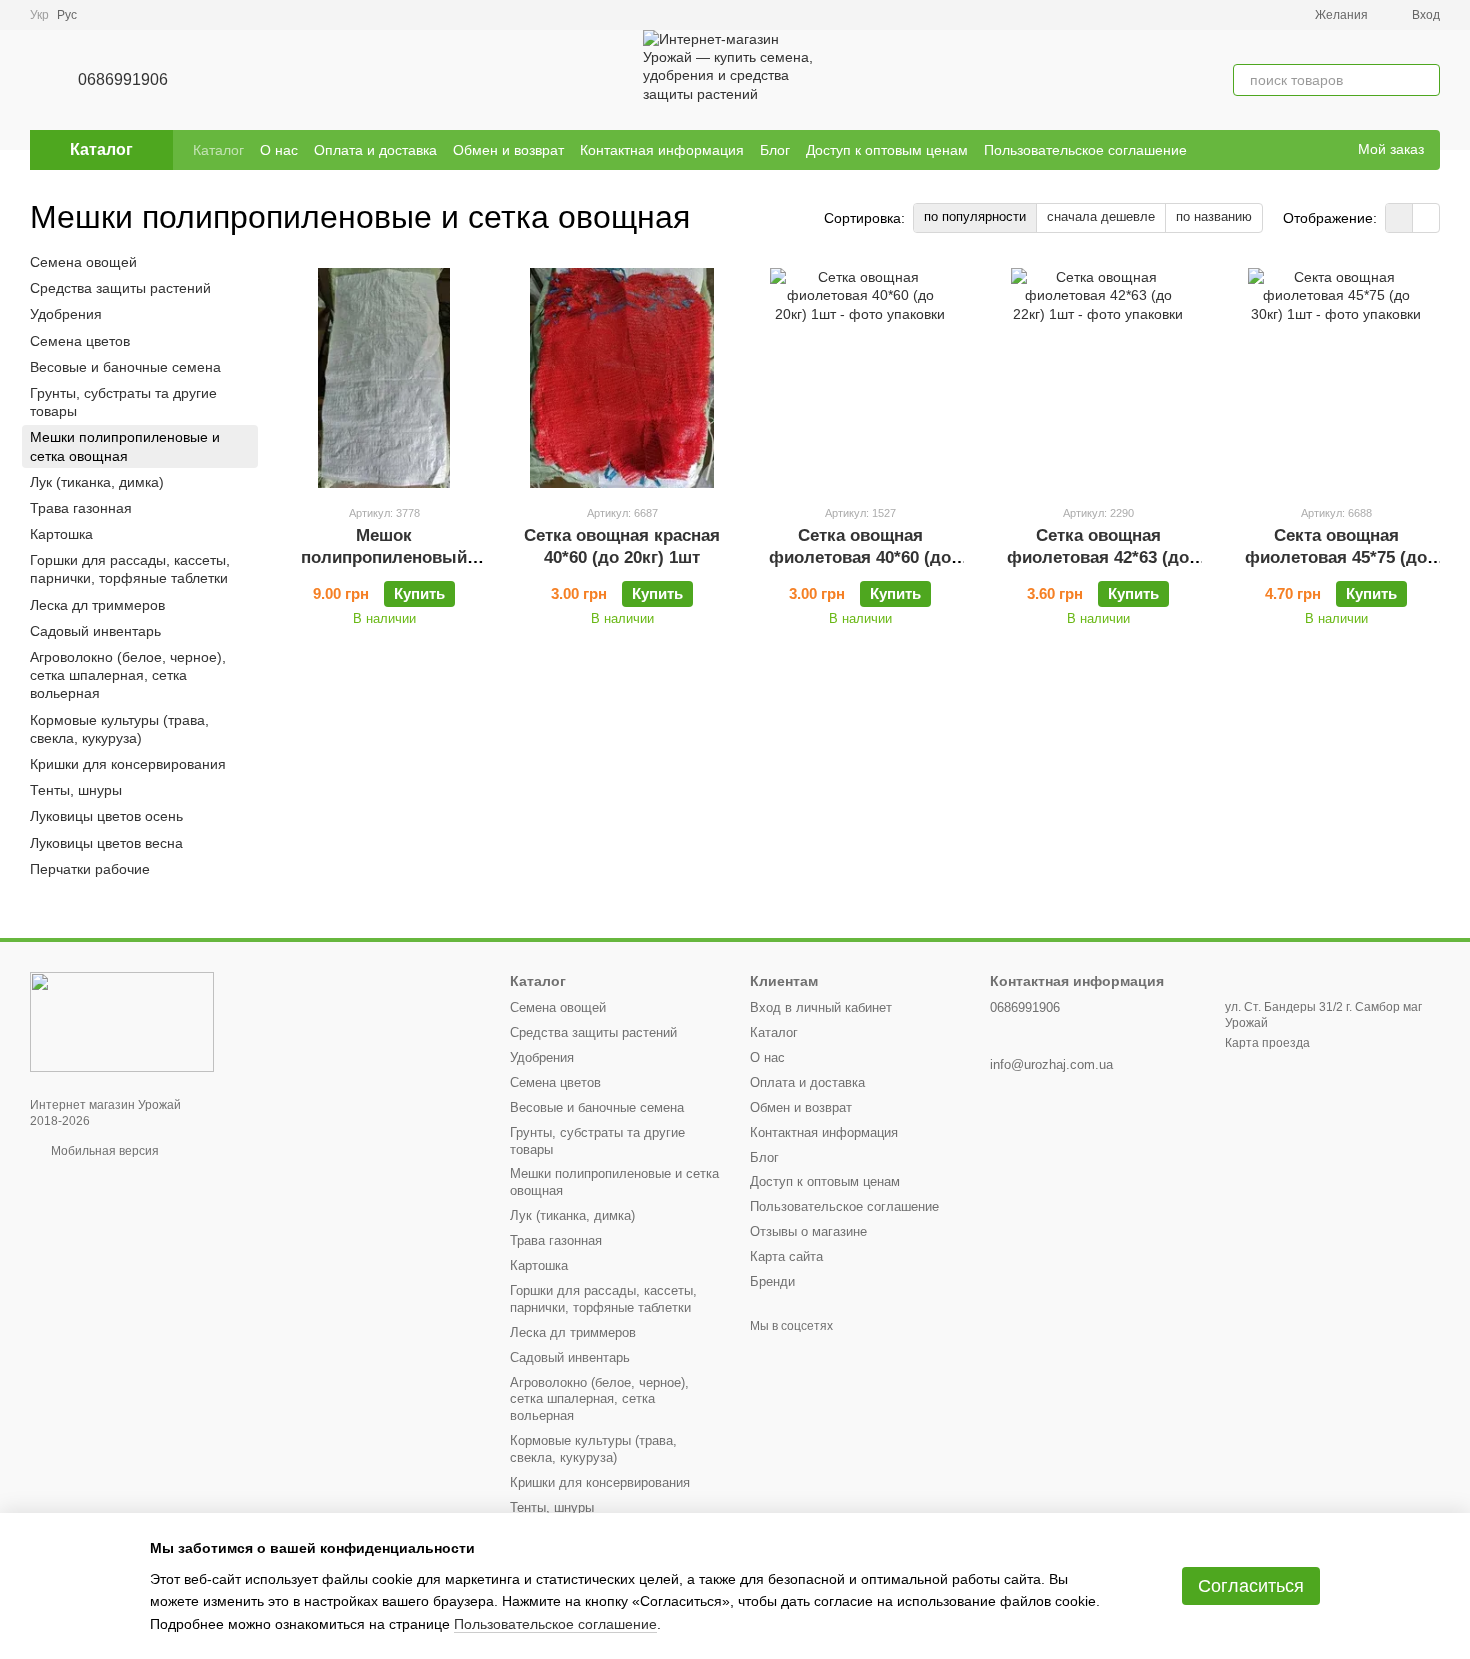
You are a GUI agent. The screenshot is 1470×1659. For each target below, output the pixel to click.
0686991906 (123, 79)
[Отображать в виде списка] (1426, 217)
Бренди (772, 1281)
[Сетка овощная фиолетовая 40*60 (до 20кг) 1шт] (860, 378)
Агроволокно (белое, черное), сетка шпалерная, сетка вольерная (128, 675)
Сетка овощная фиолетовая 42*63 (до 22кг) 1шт (1098, 557)
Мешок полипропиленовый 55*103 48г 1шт (384, 557)
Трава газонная (81, 508)
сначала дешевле (1101, 216)
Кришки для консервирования (128, 764)
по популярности (975, 216)
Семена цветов (80, 341)
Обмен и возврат (508, 150)
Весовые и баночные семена (125, 367)
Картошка (61, 534)
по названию (1214, 216)
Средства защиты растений (120, 288)
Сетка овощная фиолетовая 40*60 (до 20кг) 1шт (860, 557)
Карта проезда (1267, 1043)
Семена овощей (83, 262)
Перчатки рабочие (90, 869)
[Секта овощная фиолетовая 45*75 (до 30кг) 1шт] (1336, 378)
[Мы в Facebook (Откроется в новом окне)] (1302, 150)
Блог (775, 150)
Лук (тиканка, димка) (97, 482)
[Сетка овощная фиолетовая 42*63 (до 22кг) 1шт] (1098, 378)
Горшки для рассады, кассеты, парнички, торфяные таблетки (130, 569)
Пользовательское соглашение (1085, 150)
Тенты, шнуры (76, 790)
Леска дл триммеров (97, 605)
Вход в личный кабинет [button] (821, 1007)
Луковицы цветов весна (106, 843)
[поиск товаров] (1424, 80)
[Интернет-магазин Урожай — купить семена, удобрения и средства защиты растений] (122, 1021)
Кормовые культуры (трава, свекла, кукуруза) (119, 729)
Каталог (218, 150)
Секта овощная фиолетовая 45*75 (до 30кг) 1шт (1336, 557)
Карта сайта (786, 1256)
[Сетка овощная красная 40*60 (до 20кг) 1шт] (622, 378)
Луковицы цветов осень (106, 817)
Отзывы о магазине (808, 1231)
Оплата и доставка (375, 150)
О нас (279, 150)
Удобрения (66, 315)
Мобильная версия (103, 1151)
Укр (39, 15)
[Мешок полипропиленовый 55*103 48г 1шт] (384, 378)
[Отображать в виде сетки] (1399, 217)
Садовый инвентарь (95, 631)
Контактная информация (662, 150)
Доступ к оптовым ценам (887, 150)
